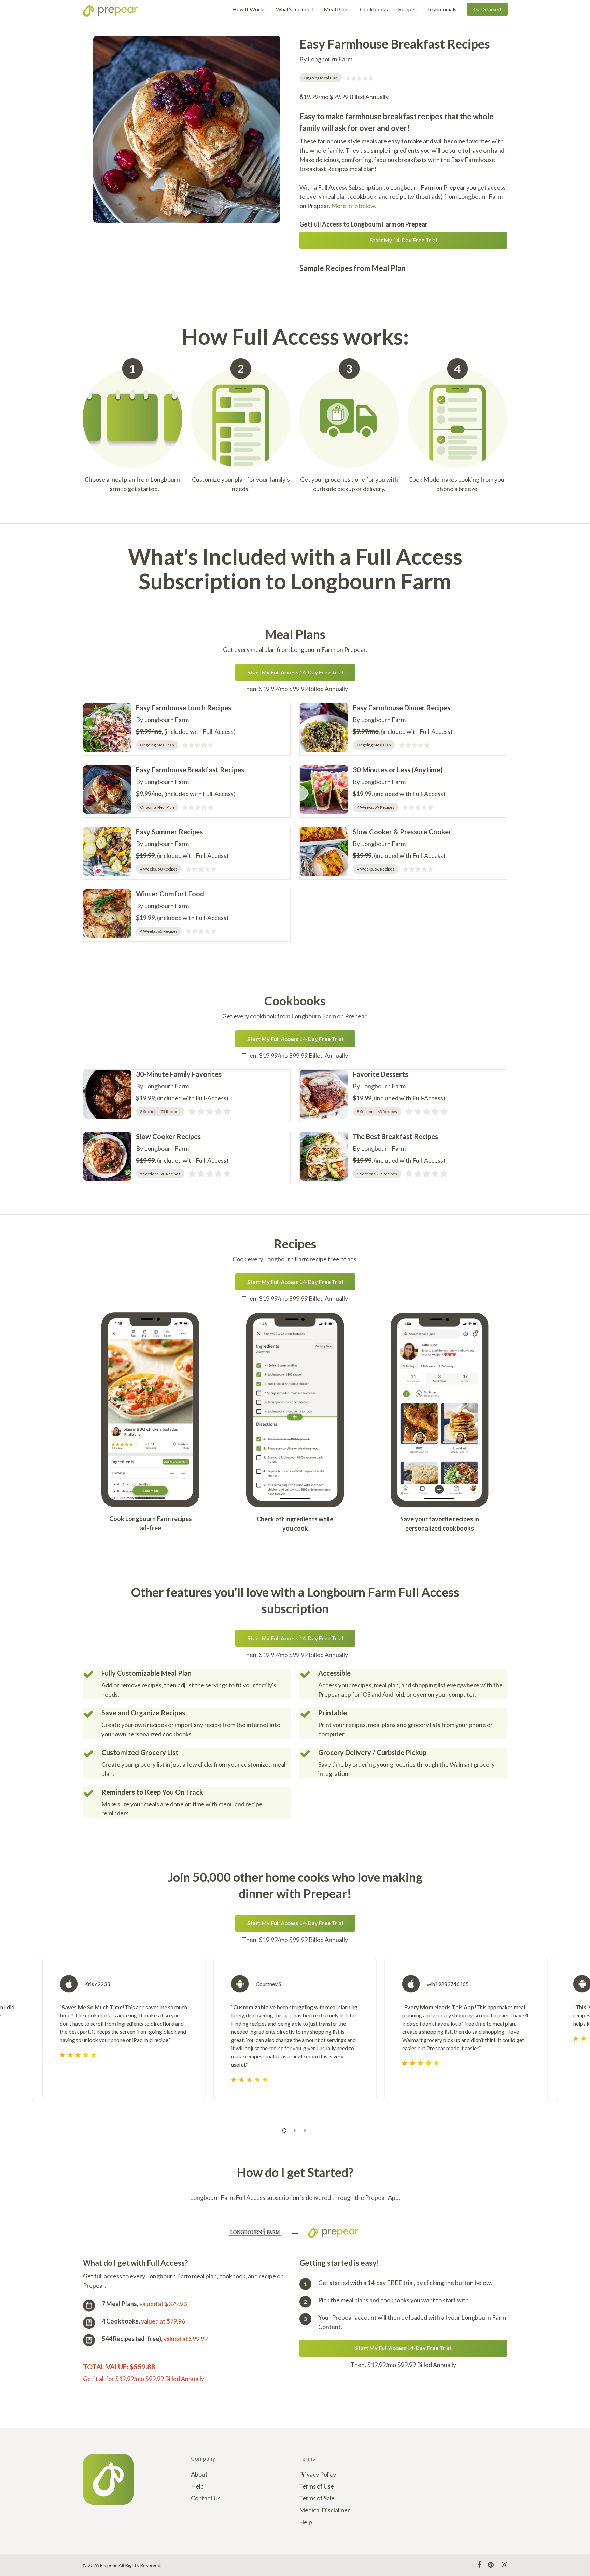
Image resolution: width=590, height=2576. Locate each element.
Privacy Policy (318, 2474)
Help (197, 2486)
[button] (404, 240)
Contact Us (206, 2498)
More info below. (354, 206)
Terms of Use (317, 2486)
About (199, 2474)
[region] (295, 2038)
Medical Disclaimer (325, 2510)
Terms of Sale (317, 2498)
